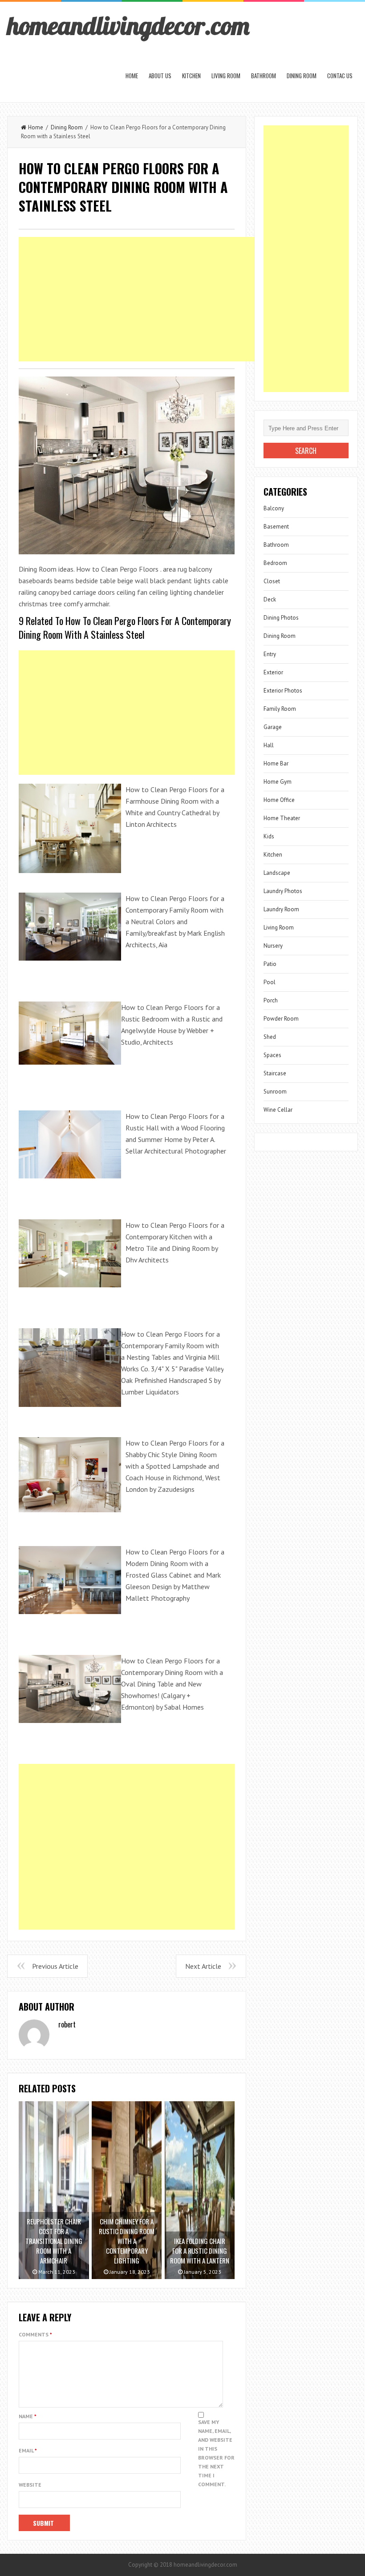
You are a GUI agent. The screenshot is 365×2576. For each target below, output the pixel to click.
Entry (270, 654)
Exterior (273, 672)
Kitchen (191, 76)
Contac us (340, 76)
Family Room (280, 709)
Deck (270, 599)
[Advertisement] (181, 299)
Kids (269, 836)
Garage (273, 727)
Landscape (277, 873)
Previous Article (55, 1966)
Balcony (274, 508)
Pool (270, 982)
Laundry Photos (283, 891)
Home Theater (282, 818)
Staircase (275, 1073)
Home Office (279, 800)
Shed (270, 1037)
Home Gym (278, 782)
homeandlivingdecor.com (128, 25)
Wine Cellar (278, 1110)
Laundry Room (281, 909)
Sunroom (275, 1092)
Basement (276, 527)
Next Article (203, 1966)
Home (132, 76)
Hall (269, 745)
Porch (271, 1000)
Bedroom (275, 563)
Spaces (272, 1055)
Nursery (273, 946)
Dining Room (302, 76)
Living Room (226, 76)
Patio (270, 964)
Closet (272, 581)
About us (160, 76)
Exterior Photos (283, 691)
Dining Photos (281, 618)
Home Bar (276, 763)
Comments (35, 2334)
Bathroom (264, 76)
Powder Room (281, 1019)
